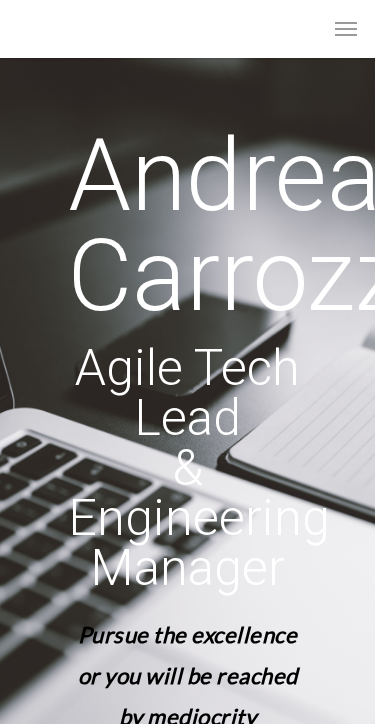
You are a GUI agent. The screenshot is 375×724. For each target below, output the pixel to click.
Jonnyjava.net (81, 28)
